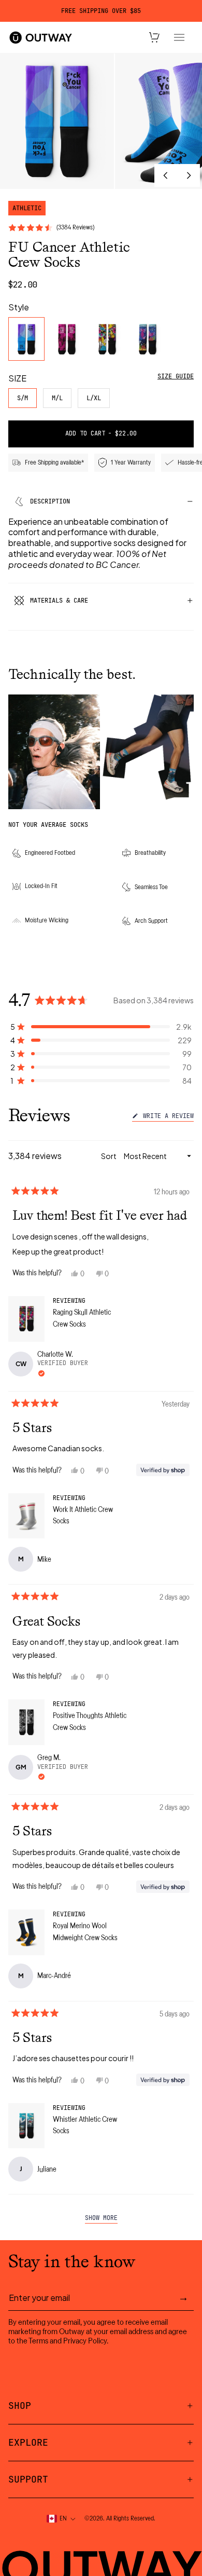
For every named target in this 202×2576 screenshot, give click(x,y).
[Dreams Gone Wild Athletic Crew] (107, 339)
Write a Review (167, 1117)
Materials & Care (59, 601)
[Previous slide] (166, 175)
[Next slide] (189, 175)
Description (50, 501)
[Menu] (179, 37)
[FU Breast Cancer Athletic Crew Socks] (67, 339)
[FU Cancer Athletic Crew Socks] (26, 339)
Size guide (176, 376)
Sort (109, 1156)
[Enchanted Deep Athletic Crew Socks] (148, 339)
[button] (101, 1027)
